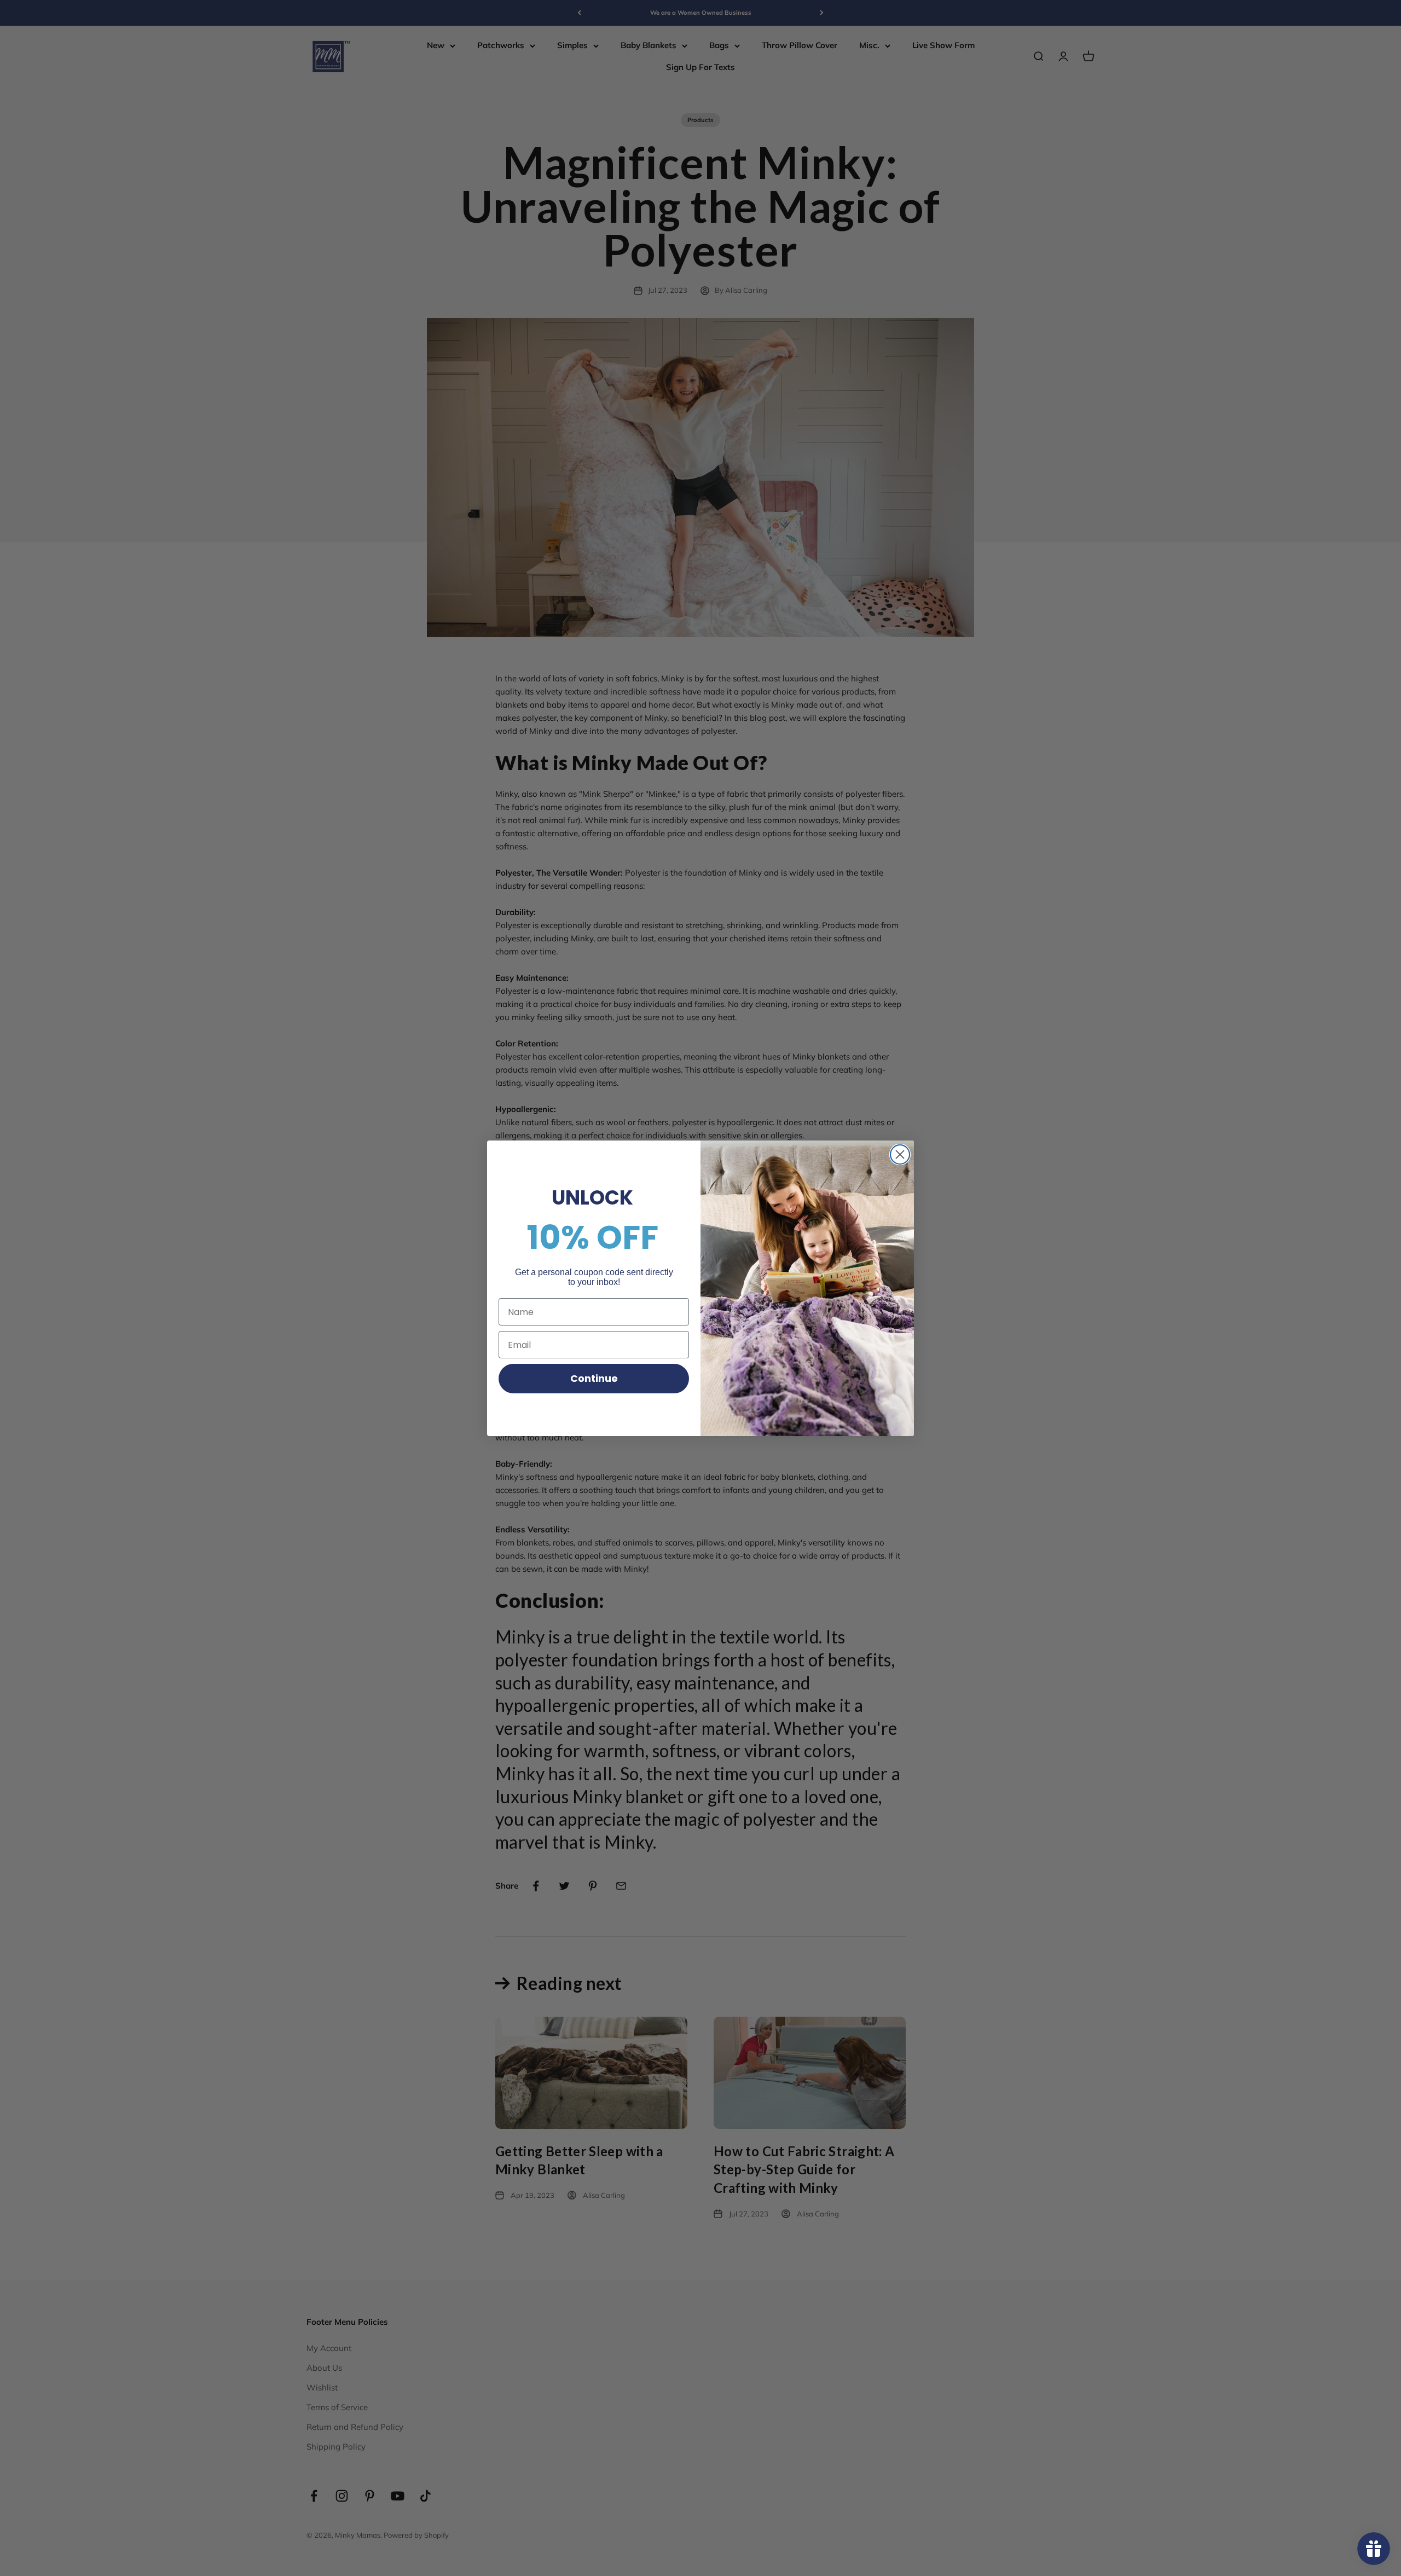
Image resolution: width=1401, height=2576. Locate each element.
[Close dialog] (900, 1154)
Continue (594, 1378)
